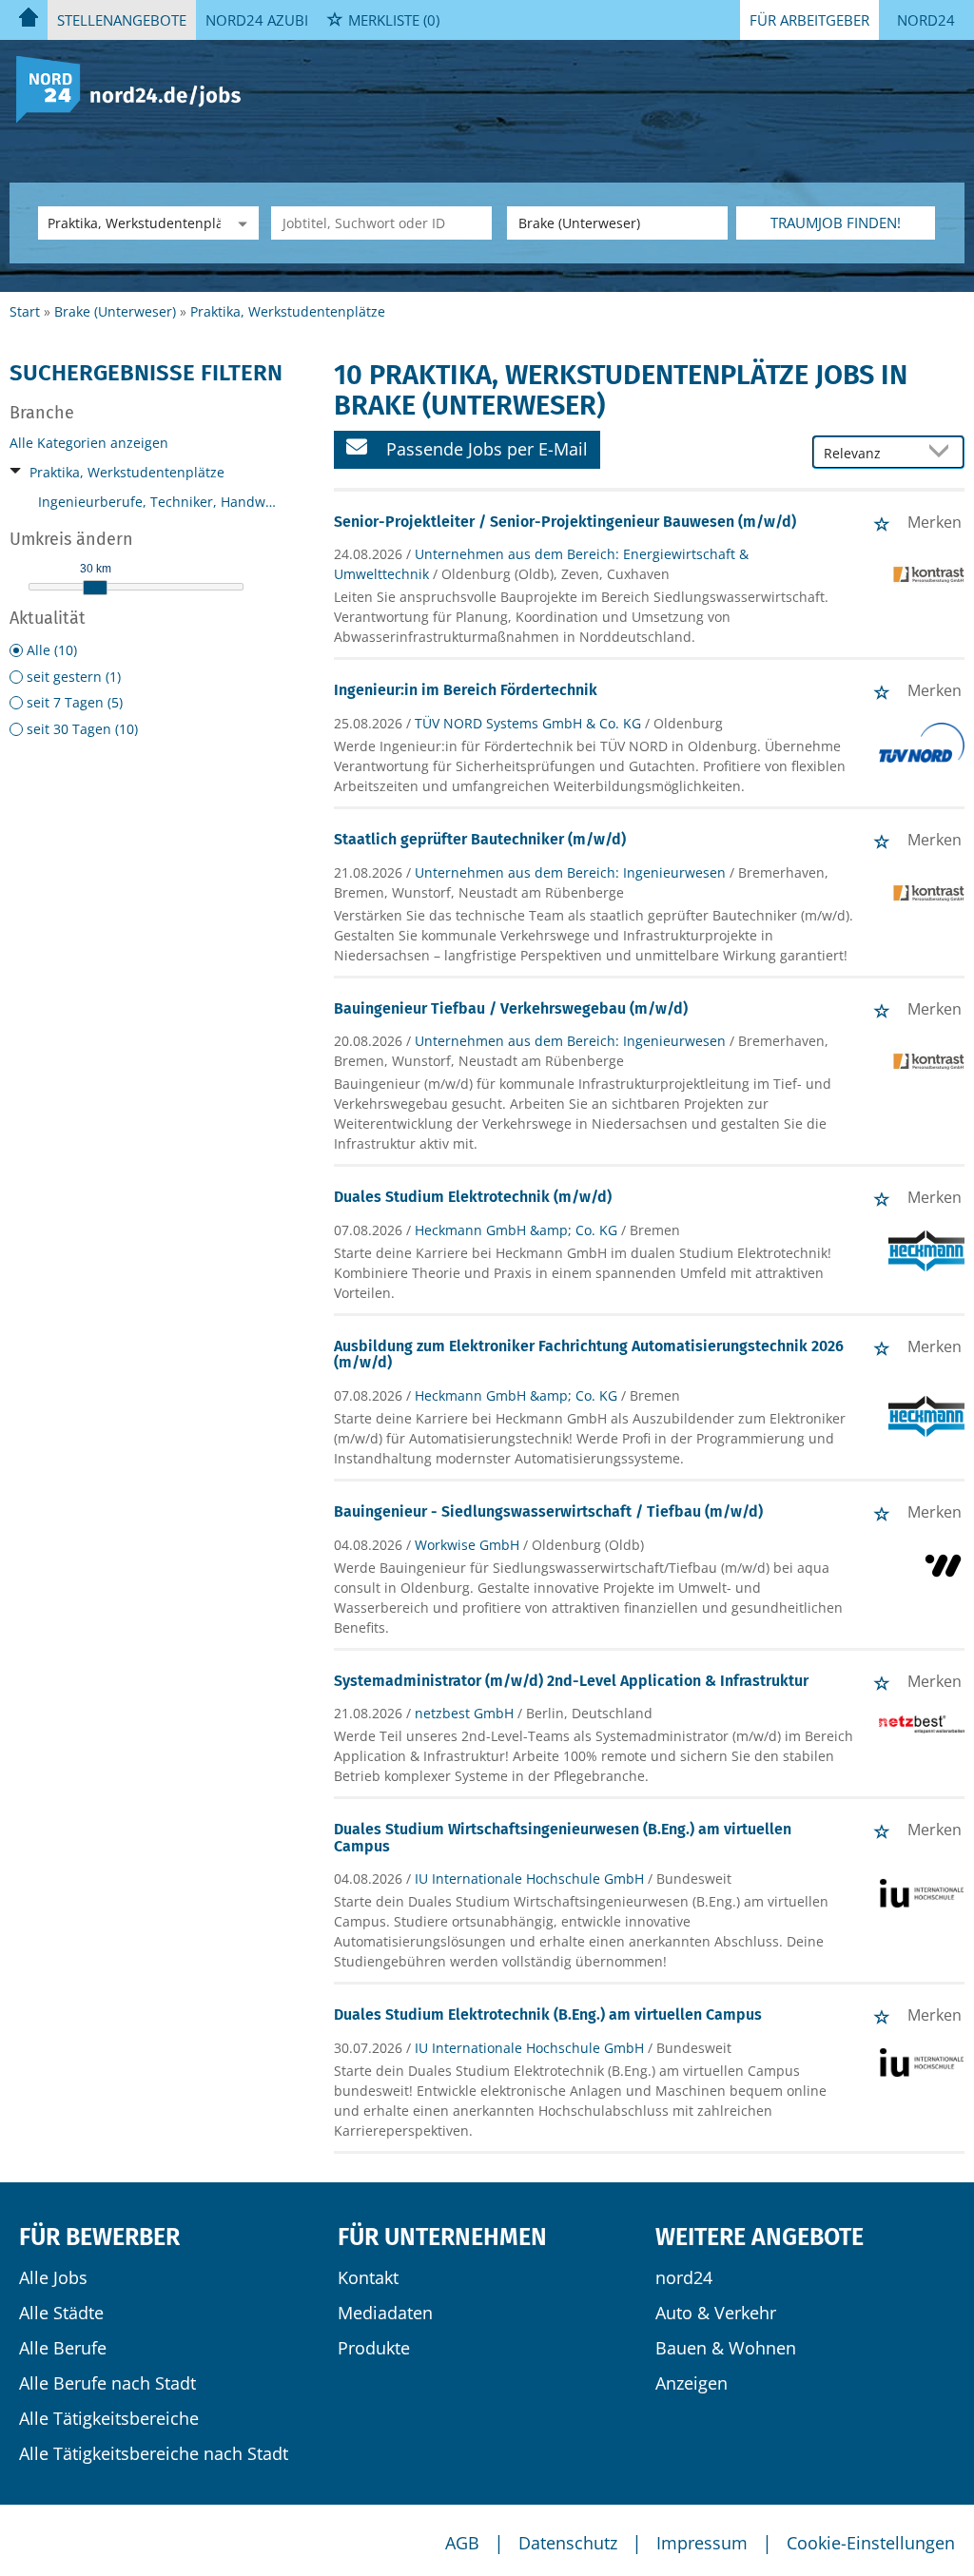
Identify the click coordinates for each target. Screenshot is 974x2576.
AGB (462, 2543)
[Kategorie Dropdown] (240, 223)
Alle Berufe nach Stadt (107, 2383)
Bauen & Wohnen (726, 2348)
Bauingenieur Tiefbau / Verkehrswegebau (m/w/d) (511, 1008)
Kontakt (368, 2277)
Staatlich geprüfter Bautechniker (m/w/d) (480, 839)
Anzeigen (692, 2383)
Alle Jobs (53, 2277)
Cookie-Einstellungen (871, 2543)
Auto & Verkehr (716, 2313)
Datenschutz (568, 2543)
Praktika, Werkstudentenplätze (127, 472)
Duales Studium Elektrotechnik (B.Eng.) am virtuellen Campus (548, 2014)
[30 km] (95, 588)
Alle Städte (61, 2313)
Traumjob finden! (836, 223)
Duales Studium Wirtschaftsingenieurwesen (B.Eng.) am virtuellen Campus (563, 1838)
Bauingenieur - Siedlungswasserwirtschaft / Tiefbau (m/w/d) (548, 1511)
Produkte (374, 2348)
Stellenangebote (122, 20)
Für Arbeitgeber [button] (809, 20)
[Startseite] (136, 88)
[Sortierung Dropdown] (944, 453)
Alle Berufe (63, 2348)
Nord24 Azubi (257, 20)
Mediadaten (385, 2313)
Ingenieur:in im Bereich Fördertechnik (466, 690)
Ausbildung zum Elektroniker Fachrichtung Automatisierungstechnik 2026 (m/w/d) (589, 1355)
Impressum (702, 2543)
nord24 (684, 2277)
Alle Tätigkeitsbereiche (109, 2418)
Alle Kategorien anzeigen (89, 443)
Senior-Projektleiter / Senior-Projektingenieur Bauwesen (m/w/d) (565, 522)
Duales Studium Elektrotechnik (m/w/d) (473, 1197)
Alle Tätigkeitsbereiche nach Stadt (154, 2453)
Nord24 (926, 20)
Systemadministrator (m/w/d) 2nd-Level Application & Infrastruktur (571, 1681)
